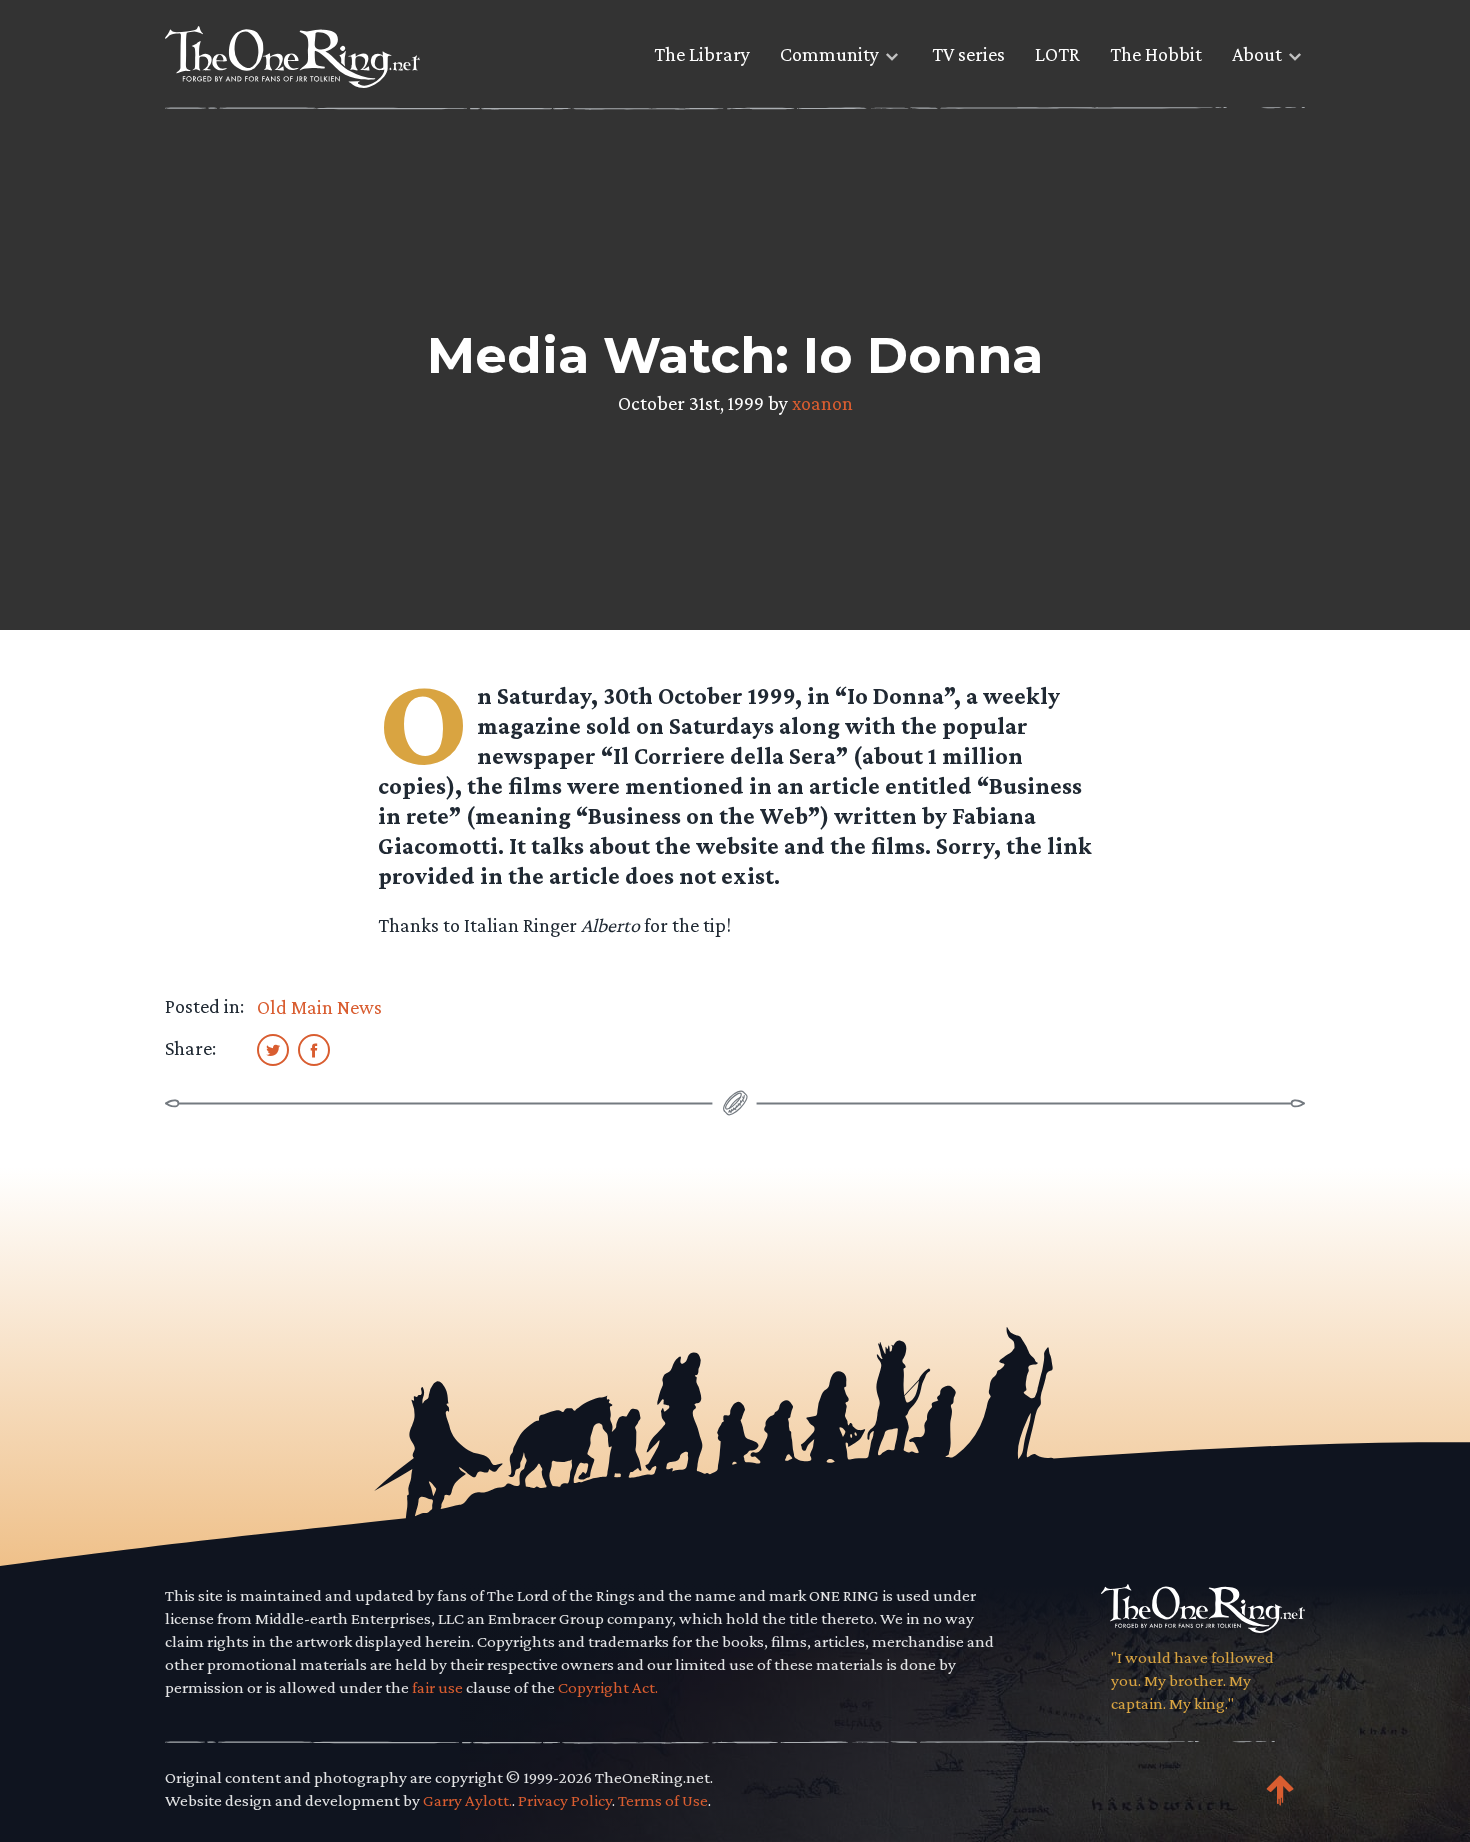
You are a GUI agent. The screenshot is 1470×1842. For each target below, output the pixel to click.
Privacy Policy (565, 1800)
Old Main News (319, 1007)
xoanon (822, 403)
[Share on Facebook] (314, 1049)
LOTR (1057, 54)
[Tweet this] (273, 1049)
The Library (702, 54)
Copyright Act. (608, 1687)
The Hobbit (1156, 54)
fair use (437, 1687)
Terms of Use (663, 1800)
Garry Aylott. (467, 1800)
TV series (968, 54)
